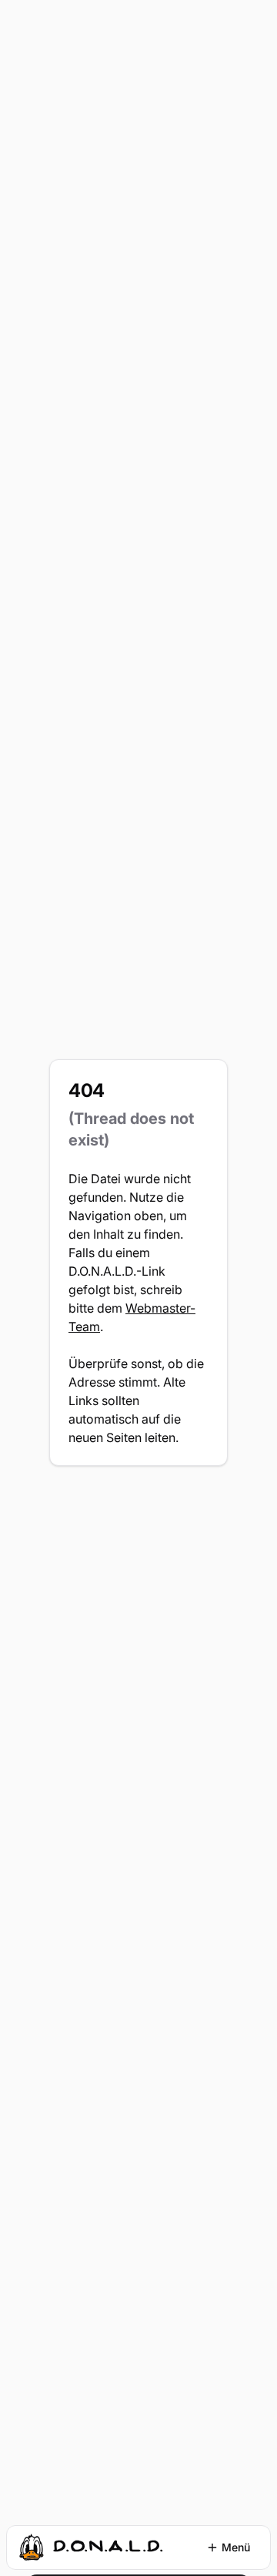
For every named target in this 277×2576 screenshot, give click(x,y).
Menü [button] (236, 2547)
